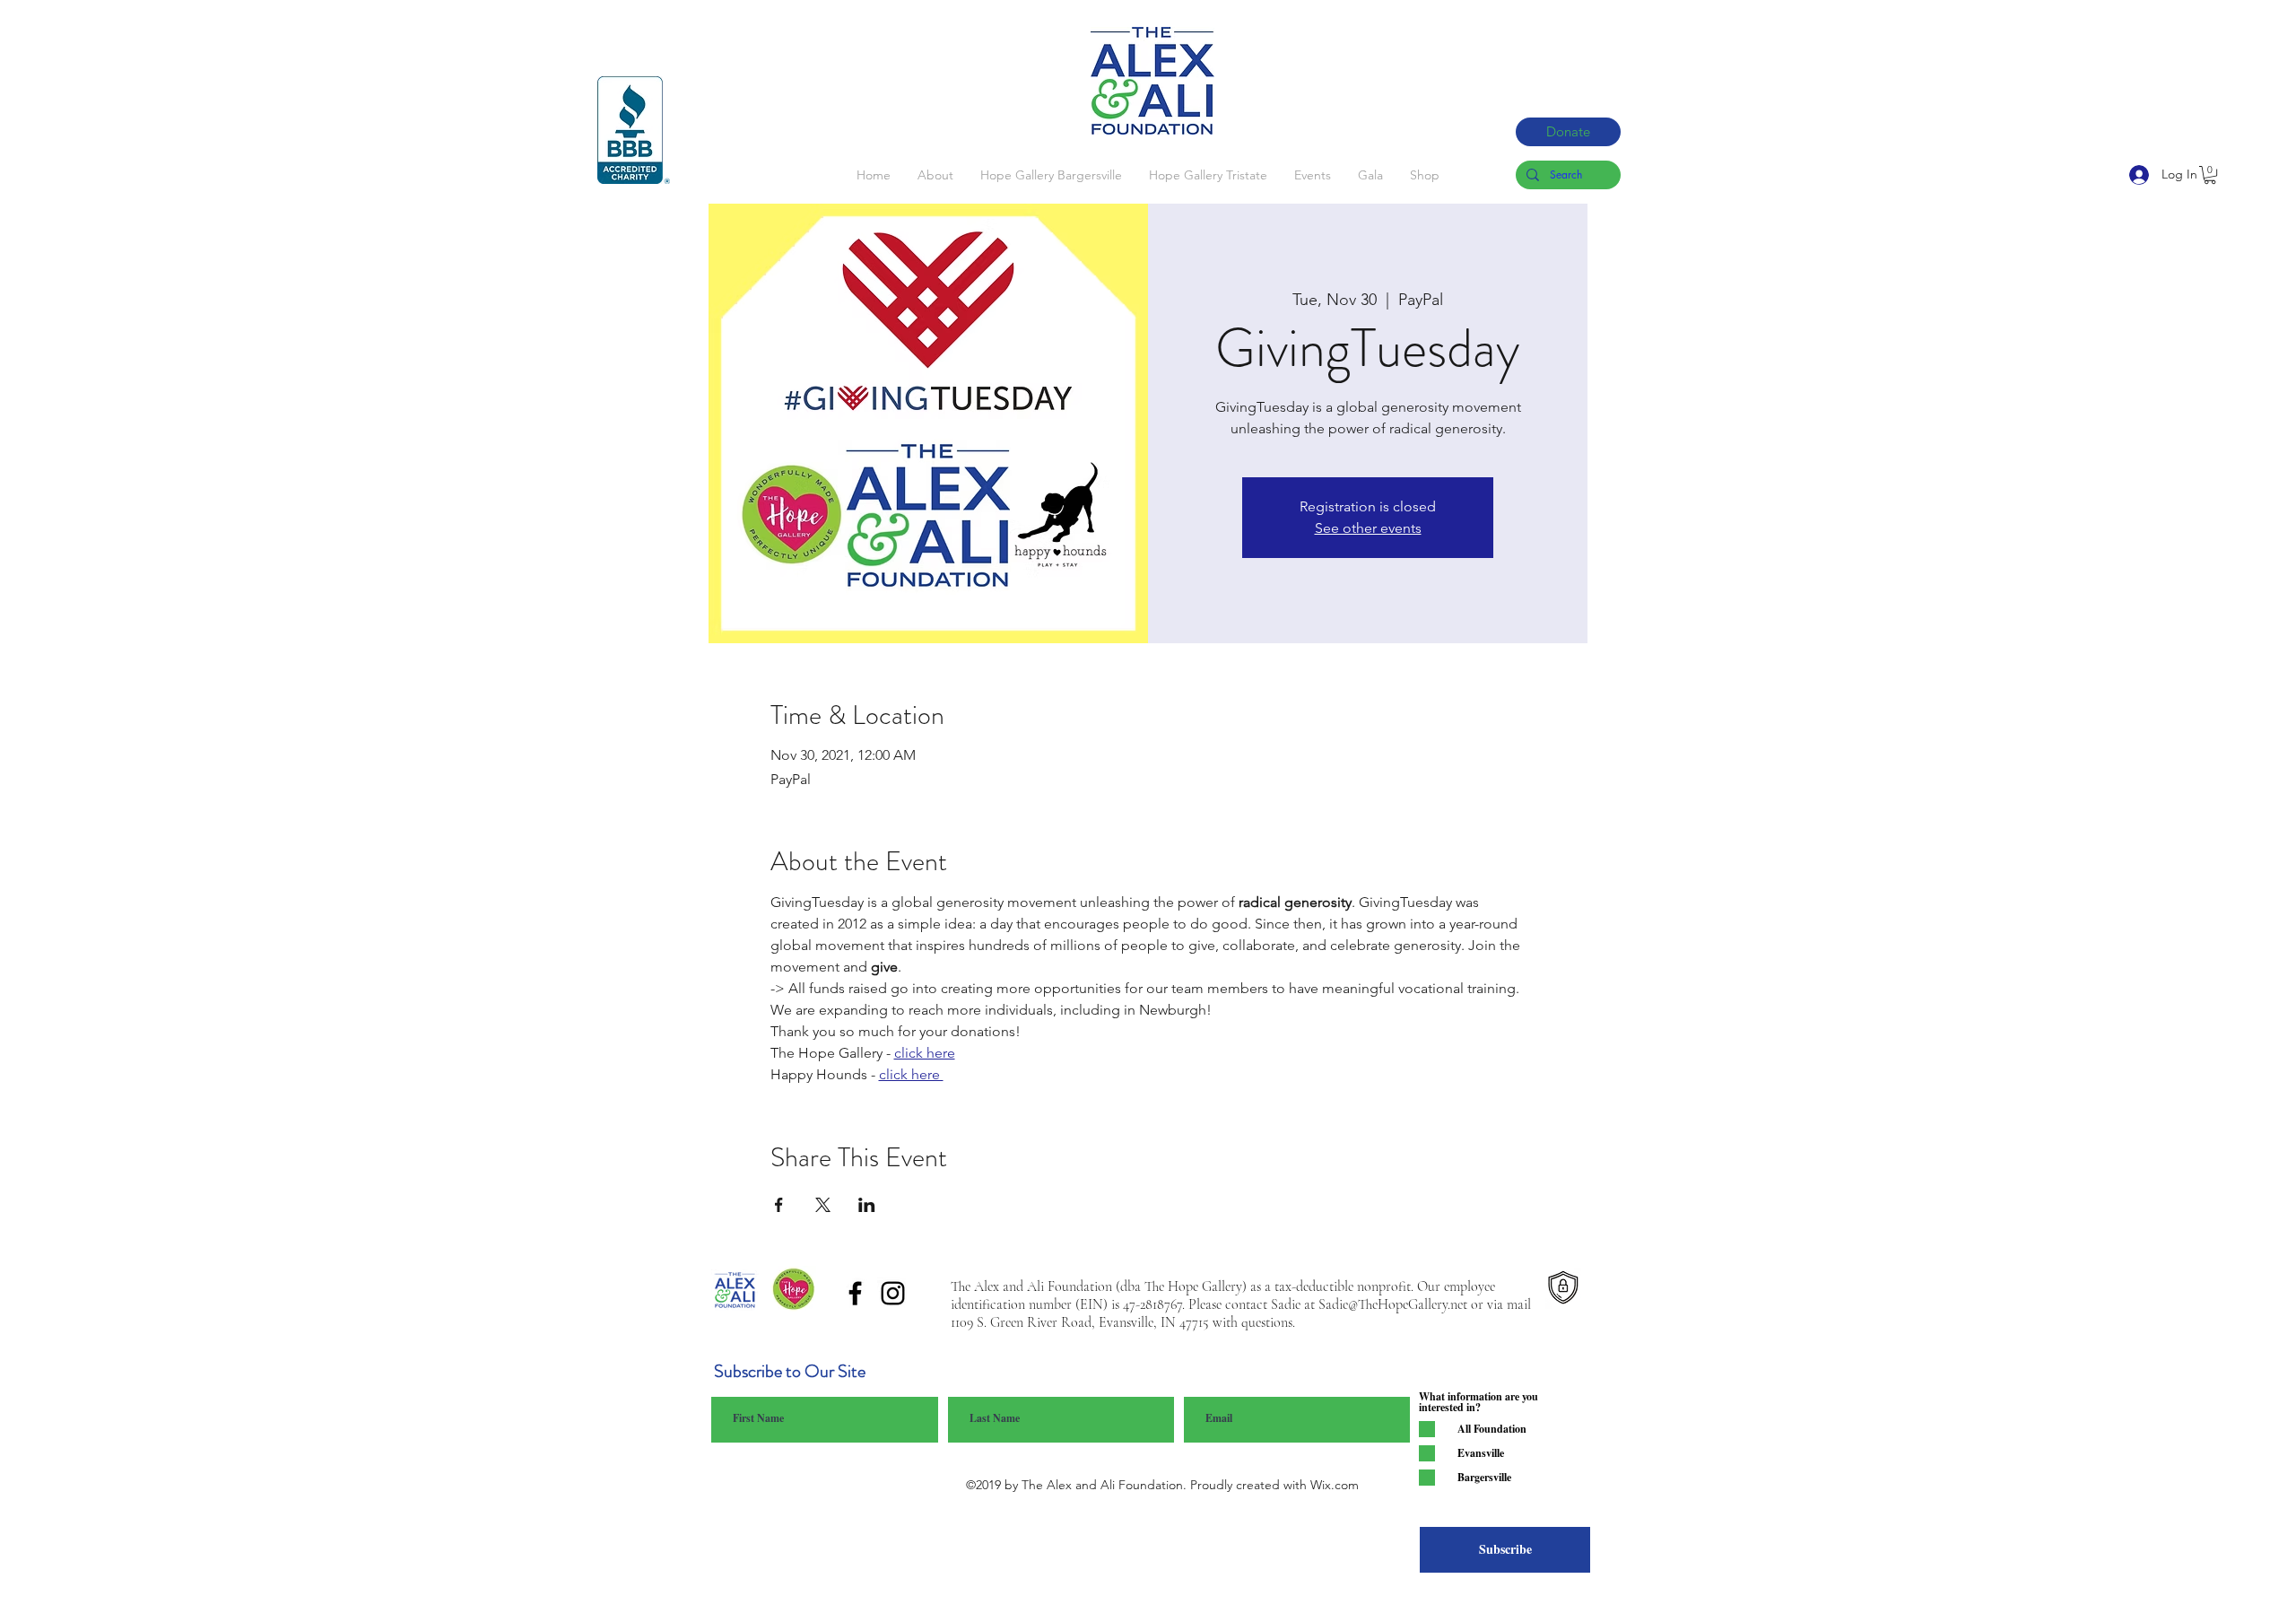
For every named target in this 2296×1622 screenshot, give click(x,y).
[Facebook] (855, 1293)
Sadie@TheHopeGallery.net (1393, 1304)
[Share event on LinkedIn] (867, 1205)
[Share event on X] (823, 1205)
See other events (1368, 528)
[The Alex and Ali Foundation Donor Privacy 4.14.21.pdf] (1563, 1291)
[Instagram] (893, 1293)
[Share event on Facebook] (779, 1205)
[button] (2210, 175)
